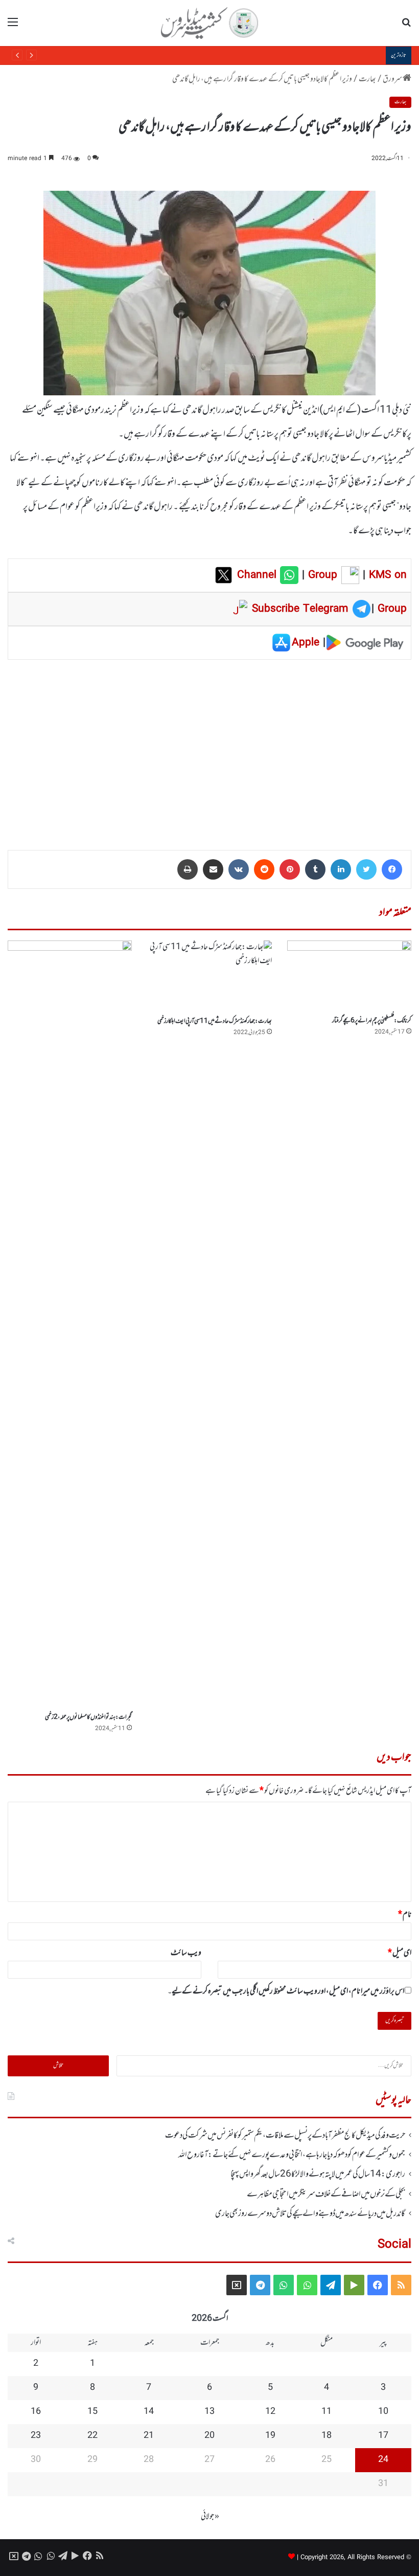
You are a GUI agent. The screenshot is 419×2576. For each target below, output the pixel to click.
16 (36, 2412)
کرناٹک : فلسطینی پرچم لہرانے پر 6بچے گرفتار (372, 1021)
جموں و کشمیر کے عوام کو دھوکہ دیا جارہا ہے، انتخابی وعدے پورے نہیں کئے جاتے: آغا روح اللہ (292, 2155)
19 (270, 2436)
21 (149, 2436)
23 (36, 2436)
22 (92, 2436)
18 (327, 2436)
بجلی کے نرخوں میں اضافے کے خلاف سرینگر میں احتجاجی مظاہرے (303, 55)
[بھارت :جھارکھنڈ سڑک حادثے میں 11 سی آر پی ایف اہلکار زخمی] (209, 976)
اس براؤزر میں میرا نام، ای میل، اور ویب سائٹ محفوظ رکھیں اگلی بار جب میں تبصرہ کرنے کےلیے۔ (286, 1991)
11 (327, 2412)
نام (405, 1915)
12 (270, 2412)
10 (383, 2412)
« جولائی (210, 2517)
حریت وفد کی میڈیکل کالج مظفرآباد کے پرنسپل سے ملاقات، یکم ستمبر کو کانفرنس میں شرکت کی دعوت (285, 2136)
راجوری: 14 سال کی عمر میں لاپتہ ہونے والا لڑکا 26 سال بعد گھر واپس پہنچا (318, 2175)
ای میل (400, 1953)
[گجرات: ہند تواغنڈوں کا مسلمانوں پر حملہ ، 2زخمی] (70, 1324)
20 (209, 2436)
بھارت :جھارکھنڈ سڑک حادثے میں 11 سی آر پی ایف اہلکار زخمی (215, 1021)
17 (383, 2436)
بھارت (367, 79)
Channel (259, 575)
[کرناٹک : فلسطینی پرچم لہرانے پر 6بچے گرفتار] (349, 976)
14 (149, 2412)
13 (209, 2412)
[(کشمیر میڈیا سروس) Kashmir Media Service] (209, 23)
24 (383, 2460)
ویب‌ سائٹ (186, 1953)
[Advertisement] (209, 748)
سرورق (393, 79)
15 (92, 2412)
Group (321, 575)
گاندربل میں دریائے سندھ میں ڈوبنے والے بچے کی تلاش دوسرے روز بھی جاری (310, 2214)
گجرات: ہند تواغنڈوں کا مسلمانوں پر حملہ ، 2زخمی (88, 1717)
